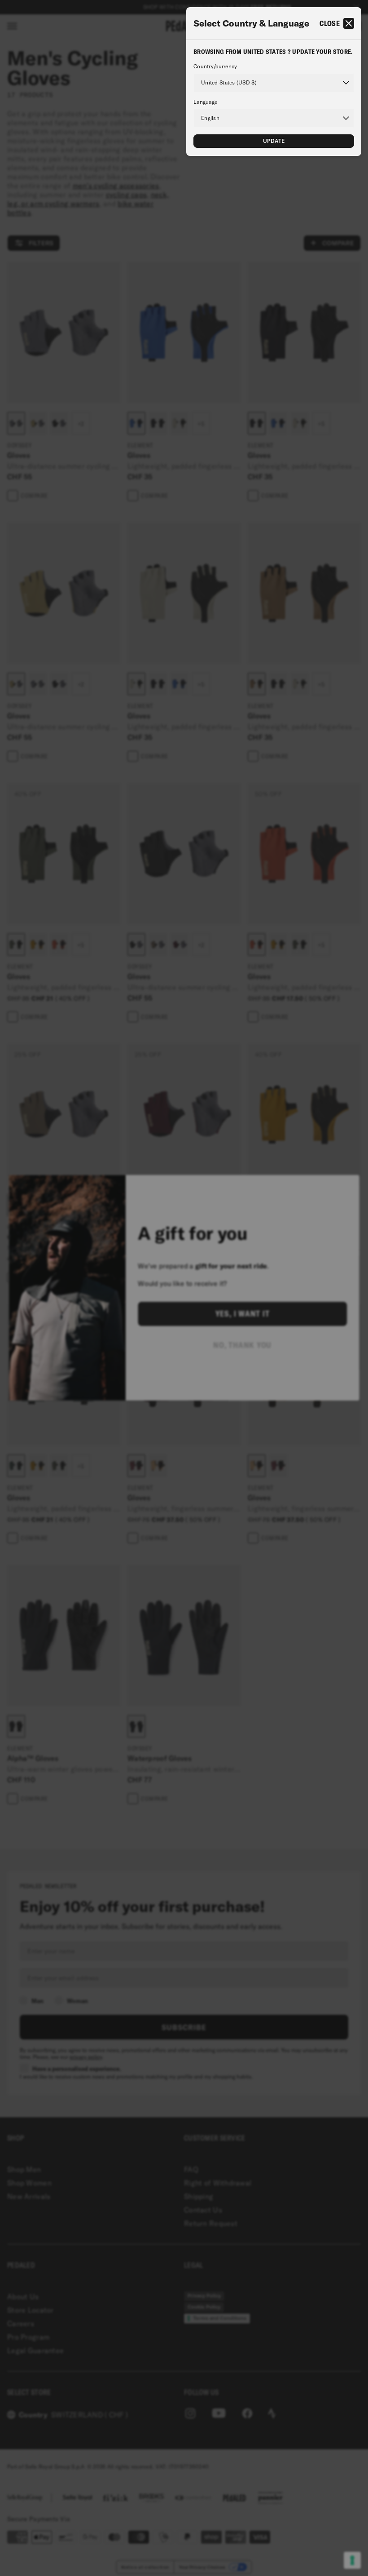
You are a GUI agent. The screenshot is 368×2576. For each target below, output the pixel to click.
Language (205, 102)
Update (274, 141)
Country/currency (215, 67)
